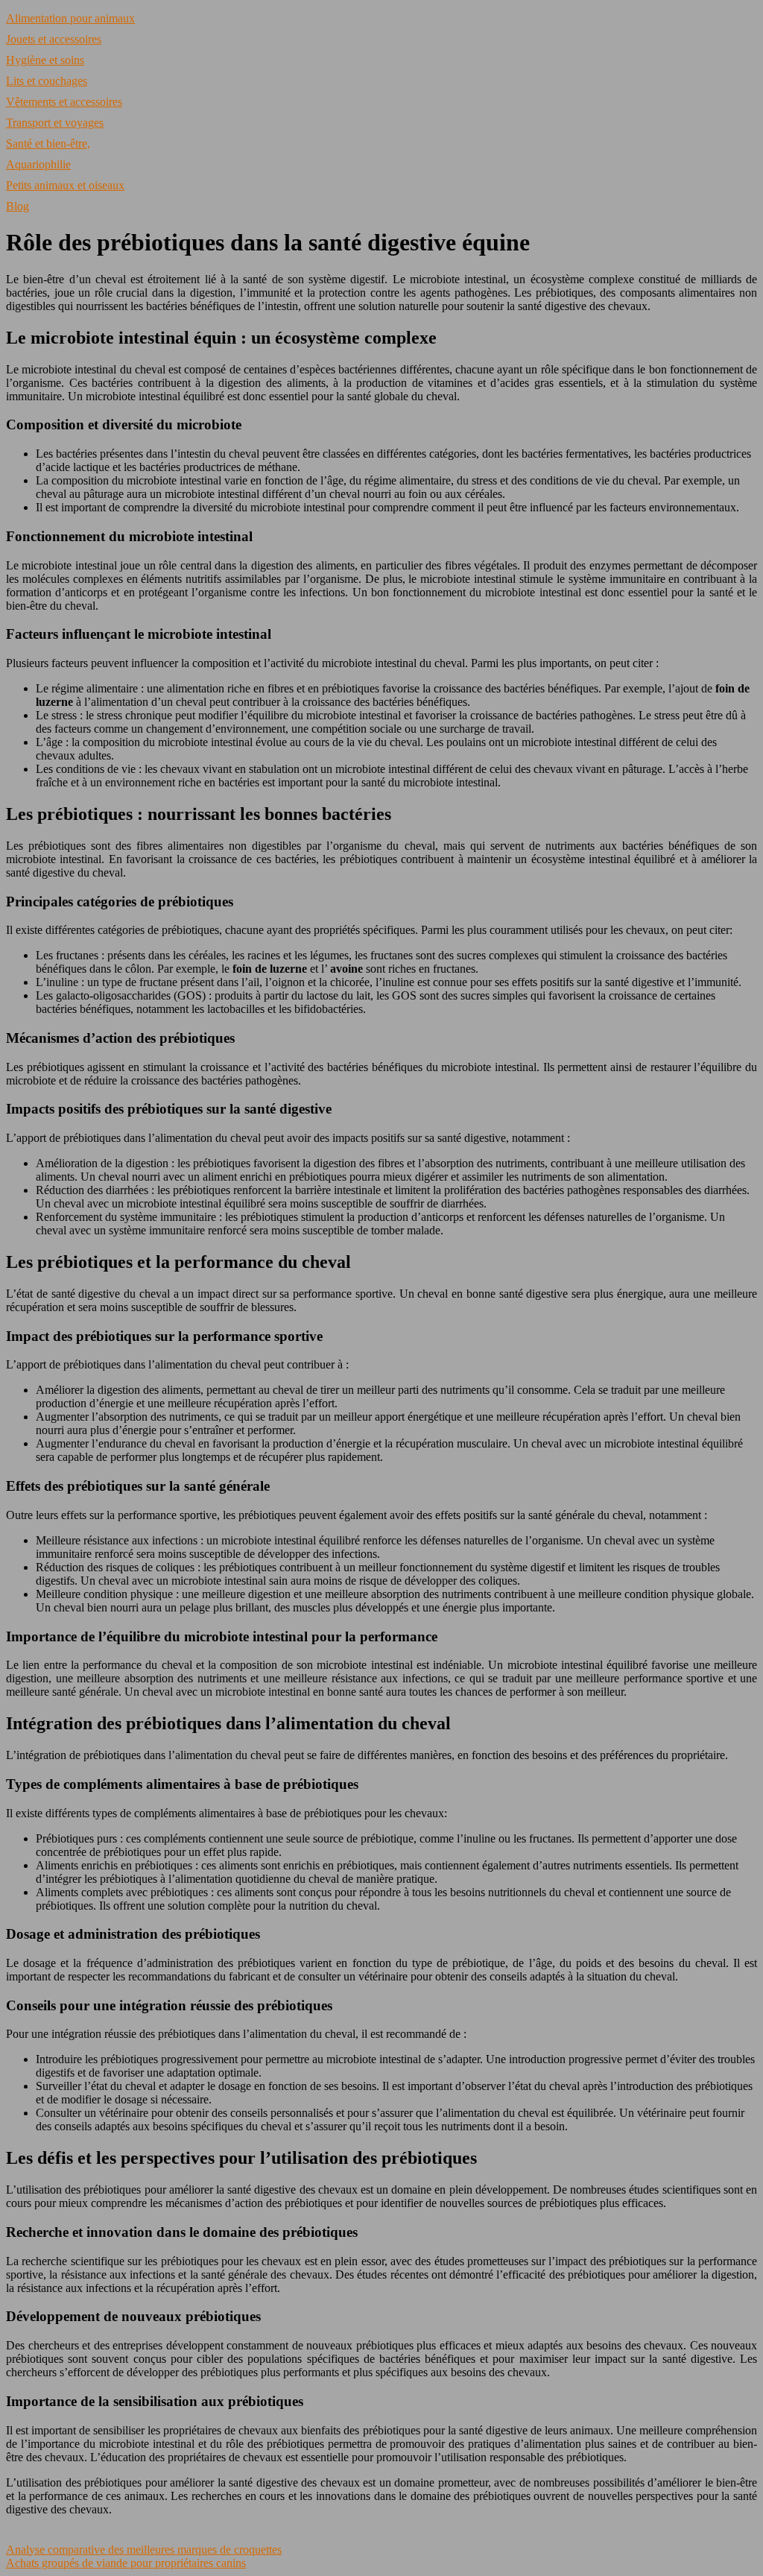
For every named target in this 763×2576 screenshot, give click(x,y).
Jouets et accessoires (54, 39)
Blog (18, 206)
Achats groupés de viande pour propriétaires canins (126, 2563)
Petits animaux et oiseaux (65, 185)
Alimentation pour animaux (70, 18)
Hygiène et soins (45, 60)
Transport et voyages (55, 123)
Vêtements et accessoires (64, 102)
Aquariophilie (38, 164)
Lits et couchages (47, 81)
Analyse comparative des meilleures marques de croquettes (144, 2550)
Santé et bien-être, (48, 143)
